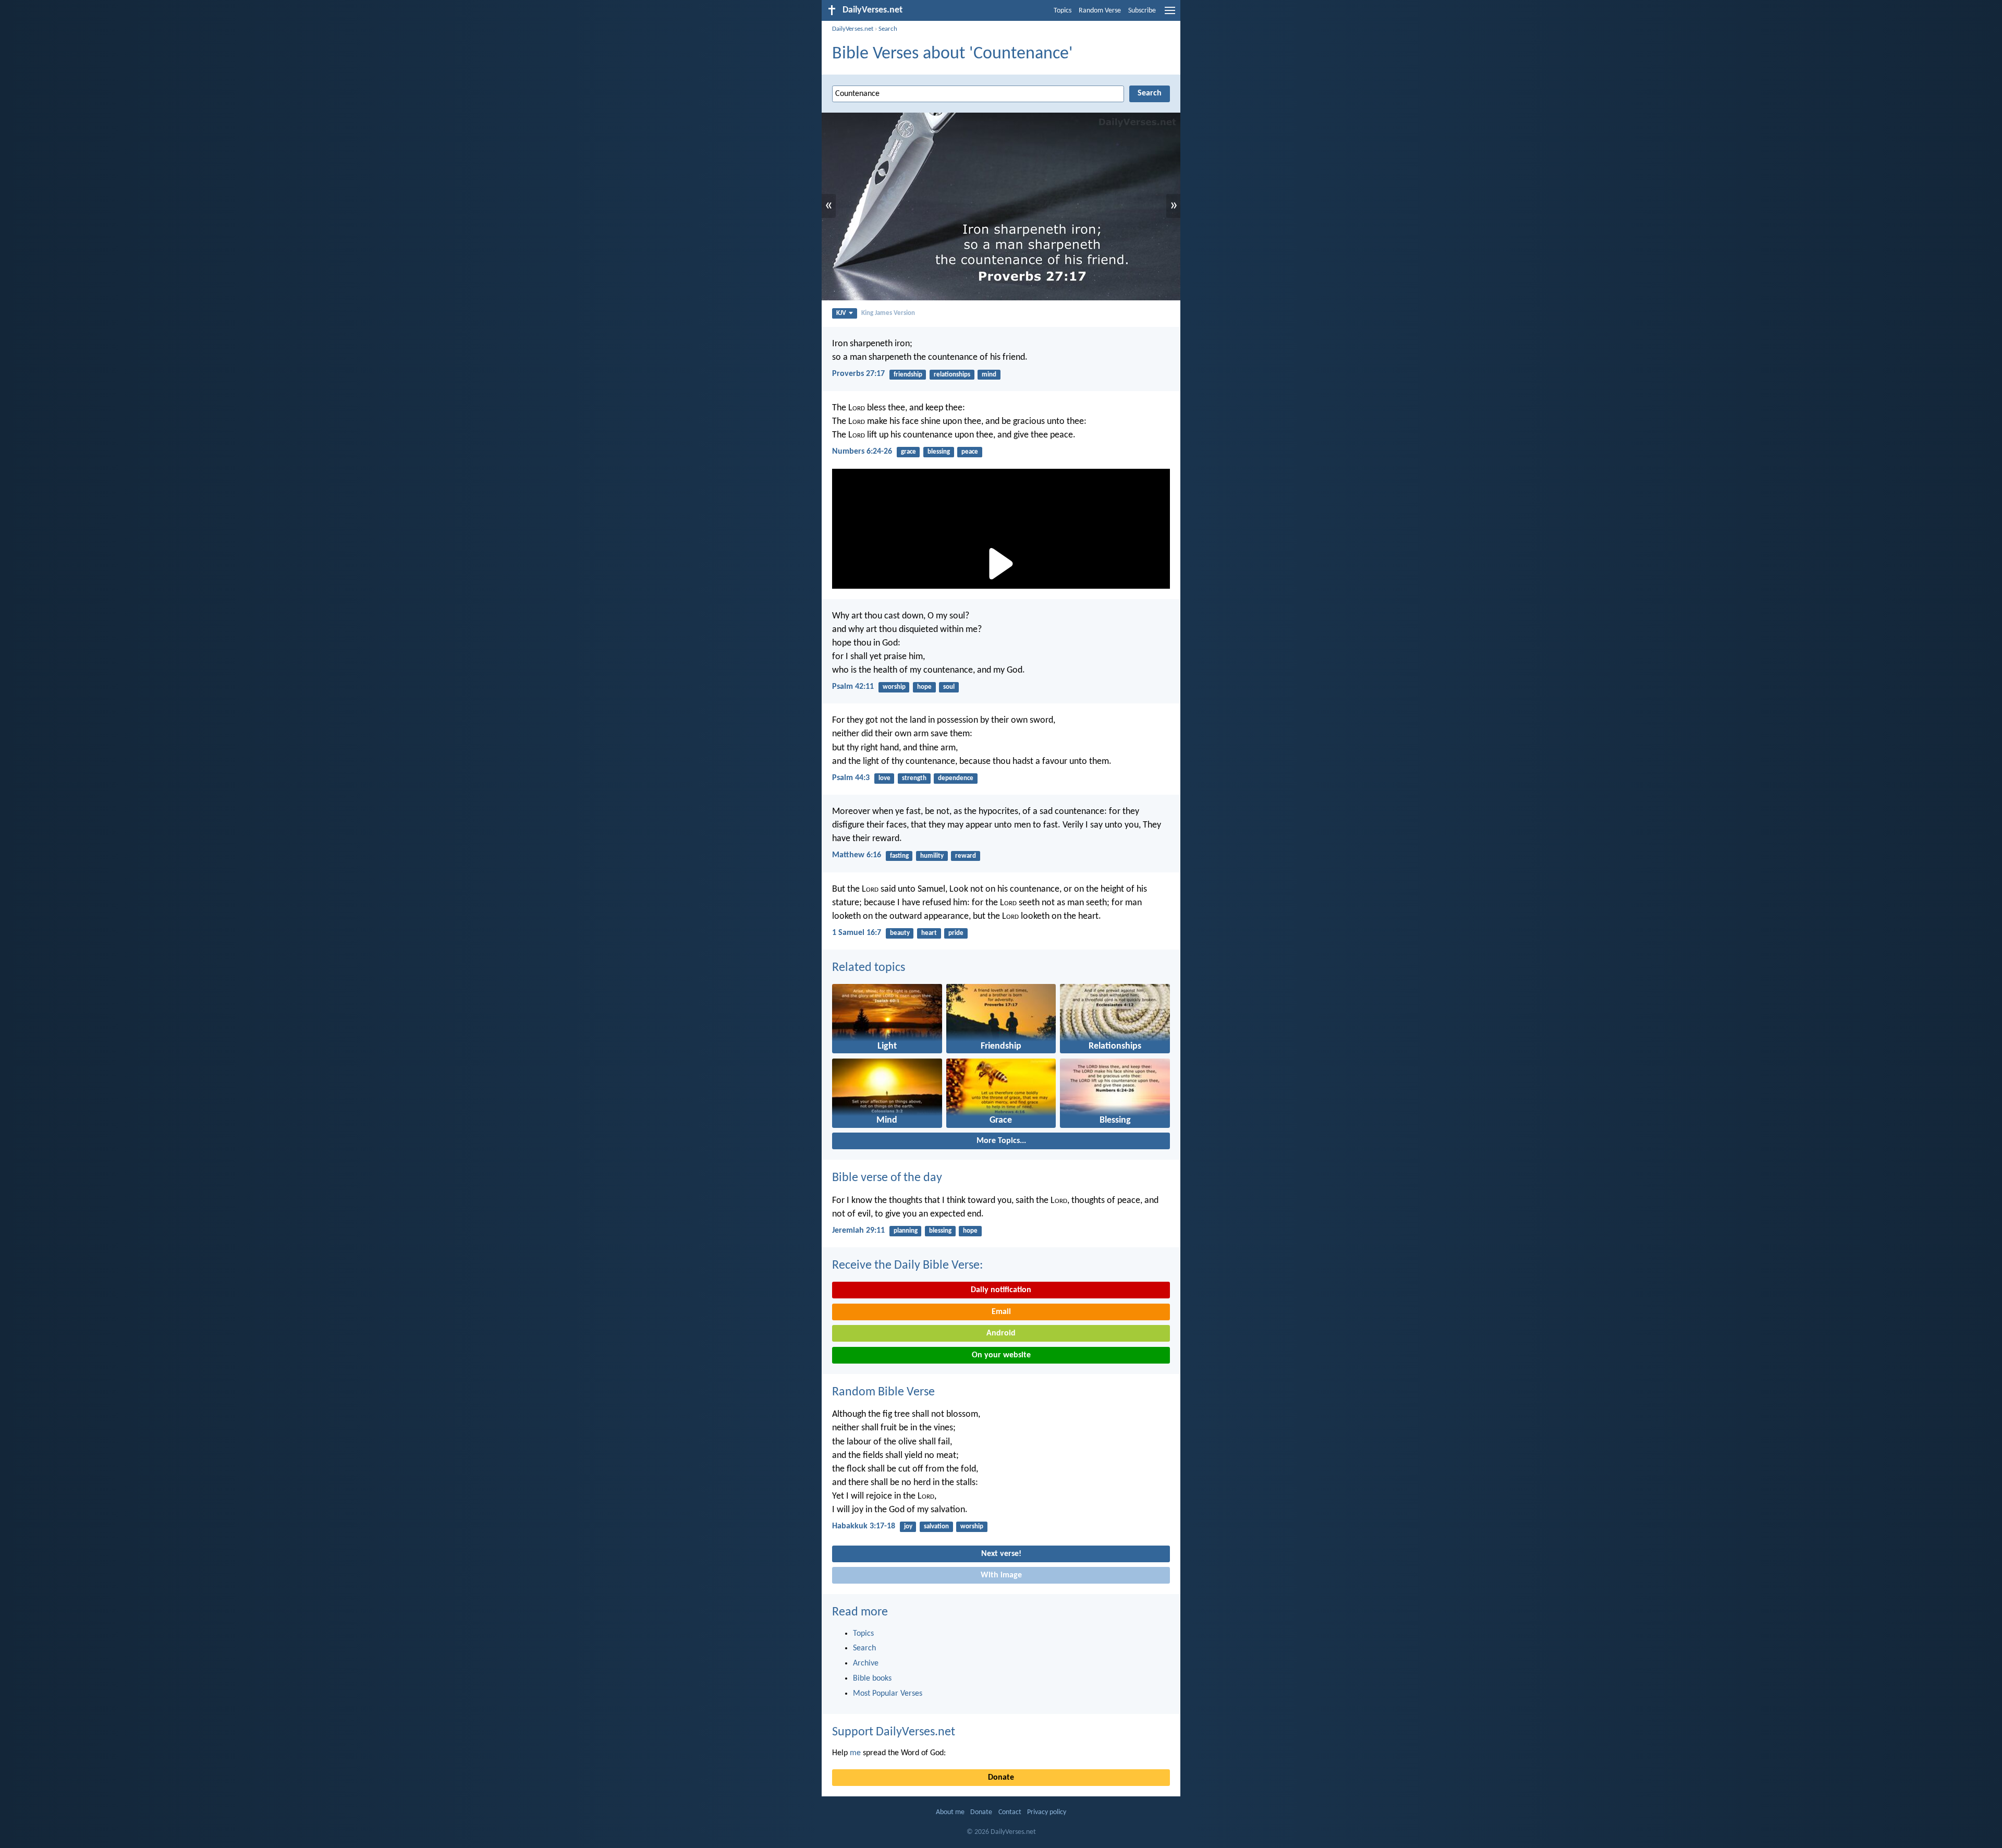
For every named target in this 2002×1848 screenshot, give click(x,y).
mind (989, 375)
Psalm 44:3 (851, 778)
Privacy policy (1047, 1812)
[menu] (1170, 15)
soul (949, 687)
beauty (900, 933)
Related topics (869, 968)
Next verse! (1001, 1554)
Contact (1010, 1812)
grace (908, 452)
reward (966, 856)
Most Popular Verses (888, 1694)
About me (950, 1812)
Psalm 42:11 (853, 687)
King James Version (888, 313)
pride (956, 933)
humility (932, 856)
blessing (939, 452)
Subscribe (1142, 11)
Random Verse (1100, 11)
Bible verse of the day (887, 1178)
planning (906, 1231)
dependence (956, 778)
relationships (952, 375)
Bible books (872, 1679)
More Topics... (1001, 1141)
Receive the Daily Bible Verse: (907, 1266)
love (884, 778)
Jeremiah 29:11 (858, 1231)
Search (888, 29)
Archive (866, 1663)
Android (1001, 1333)
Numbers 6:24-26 (862, 452)
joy (908, 1527)
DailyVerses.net (853, 29)
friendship (908, 375)
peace (970, 452)
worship (894, 687)
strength (914, 778)
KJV (841, 313)
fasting (899, 856)
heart (929, 933)
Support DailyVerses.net (894, 1732)
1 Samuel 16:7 (857, 933)
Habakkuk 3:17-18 (864, 1526)
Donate (1001, 1778)
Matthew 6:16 (857, 855)
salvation (936, 1527)
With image (1001, 1575)
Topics (1063, 11)
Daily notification (1001, 1290)
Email (1001, 1312)
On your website (1001, 1355)
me (855, 1753)
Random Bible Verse (883, 1392)
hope (924, 687)
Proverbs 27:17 (858, 374)
